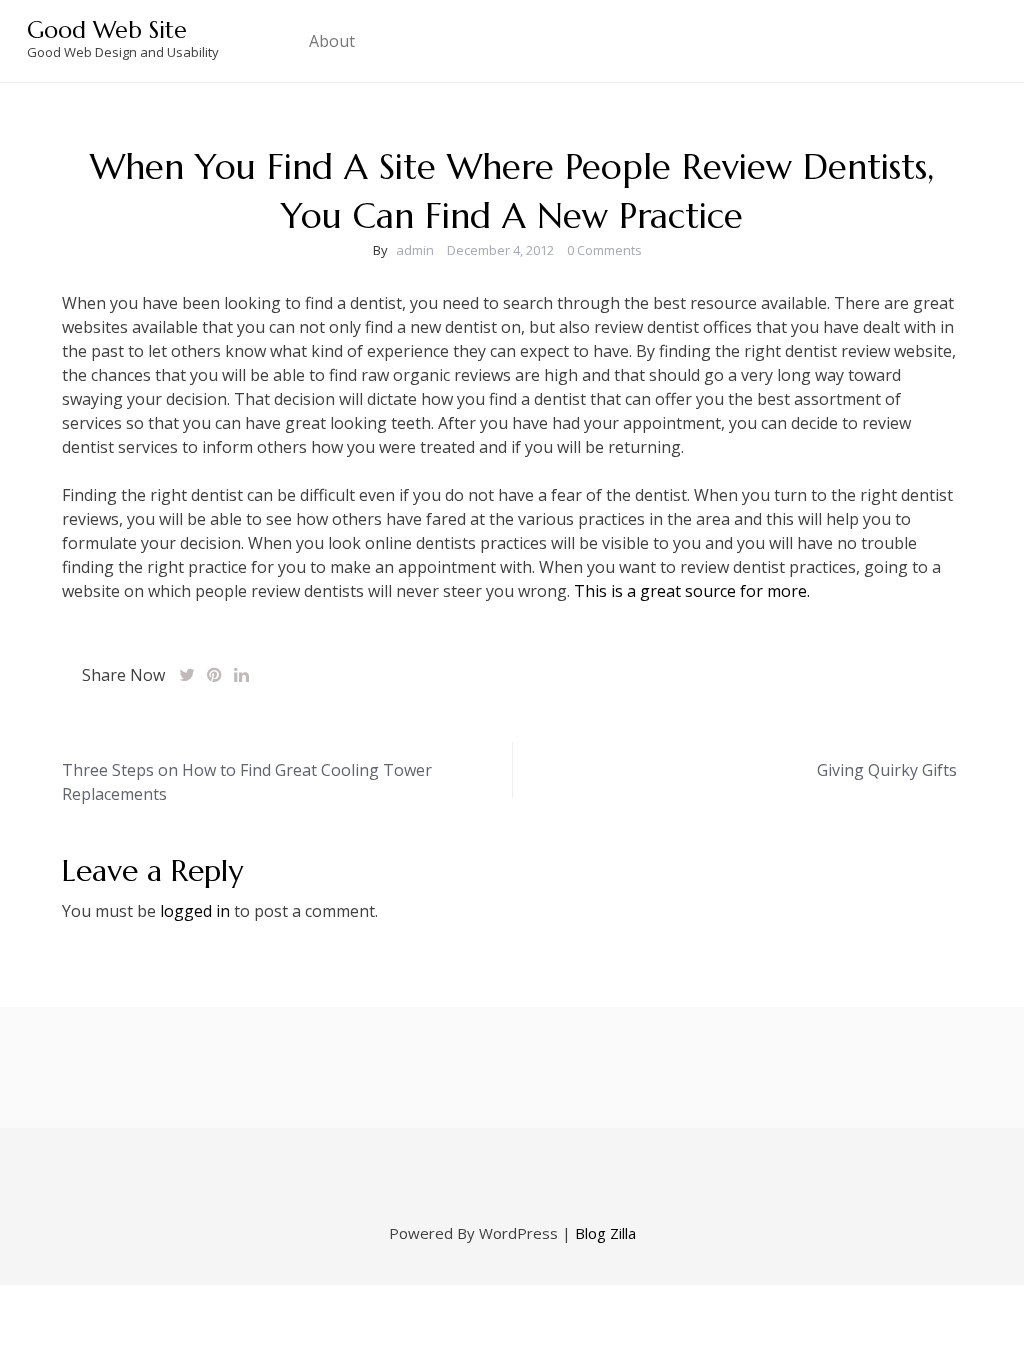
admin (415, 250)
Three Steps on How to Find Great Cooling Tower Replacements (247, 782)
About (332, 41)
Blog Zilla (605, 1233)
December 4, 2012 (500, 250)
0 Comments (604, 250)
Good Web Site (107, 30)
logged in (195, 911)
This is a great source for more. (692, 591)
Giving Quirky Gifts (887, 770)
